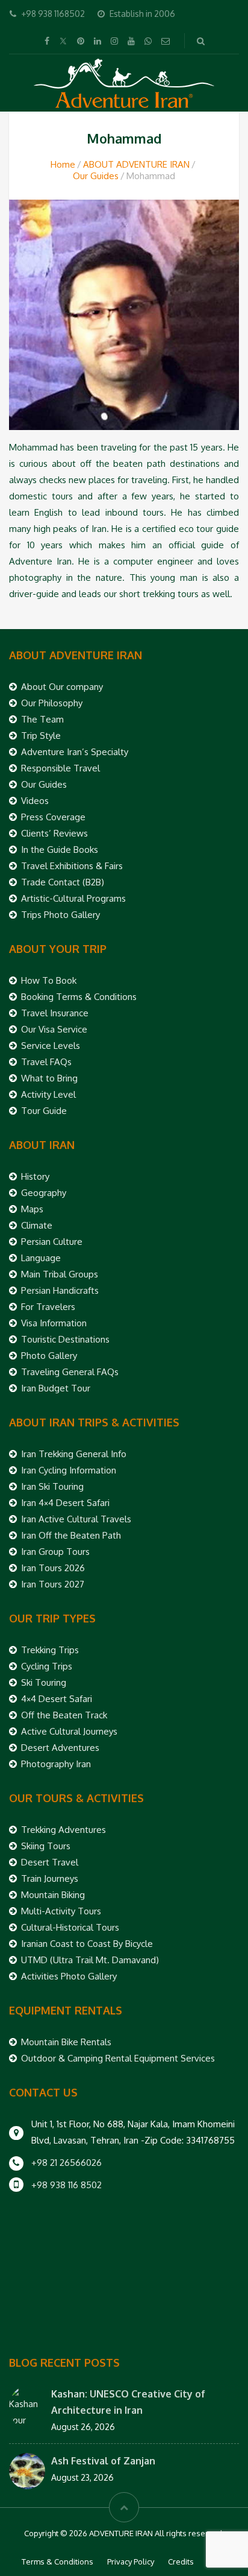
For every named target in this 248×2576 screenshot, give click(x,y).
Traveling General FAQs (70, 1372)
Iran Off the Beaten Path (71, 1535)
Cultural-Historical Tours (70, 1927)
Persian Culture (52, 1242)
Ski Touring (44, 1682)
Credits (181, 2562)
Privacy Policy (131, 2562)
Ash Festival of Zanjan (103, 2461)
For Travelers (48, 1307)
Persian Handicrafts (60, 1290)
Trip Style (41, 736)
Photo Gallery (49, 1356)
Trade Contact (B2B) (63, 882)
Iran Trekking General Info (74, 1454)
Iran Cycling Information (69, 1470)
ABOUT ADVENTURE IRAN (136, 164)
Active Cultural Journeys (69, 1731)
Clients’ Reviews (54, 833)
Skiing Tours (46, 1846)
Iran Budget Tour (56, 1388)
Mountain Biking (53, 1895)
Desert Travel (50, 1862)
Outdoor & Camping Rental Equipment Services (118, 2058)
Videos (35, 801)
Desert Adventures (60, 1748)
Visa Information (54, 1323)
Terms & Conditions (57, 2562)
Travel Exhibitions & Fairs (72, 866)
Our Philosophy (52, 703)
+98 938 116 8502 (67, 2185)
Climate (37, 1225)
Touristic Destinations (65, 1339)
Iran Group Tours (55, 1552)
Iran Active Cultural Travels (76, 1519)
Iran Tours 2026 (53, 1568)
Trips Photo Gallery (60, 915)
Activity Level (48, 1094)
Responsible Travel (60, 768)
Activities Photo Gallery (69, 1976)
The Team (42, 719)
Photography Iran (56, 1764)
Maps (32, 1209)
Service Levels (51, 1046)
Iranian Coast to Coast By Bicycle (87, 1944)
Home (63, 164)
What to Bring (49, 1078)
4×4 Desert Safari (57, 1699)
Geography (44, 1193)
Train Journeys (50, 1878)
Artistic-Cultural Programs (73, 898)
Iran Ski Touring (52, 1486)
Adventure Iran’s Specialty (75, 752)
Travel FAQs (46, 1062)
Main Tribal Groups (60, 1274)
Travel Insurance (55, 1013)
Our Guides (96, 176)
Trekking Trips (50, 1650)
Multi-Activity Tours (61, 1911)
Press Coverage (53, 817)
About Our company (62, 687)
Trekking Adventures (64, 1830)
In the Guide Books (60, 850)
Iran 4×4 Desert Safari (65, 1503)
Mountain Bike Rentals (66, 2042)
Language (41, 1258)
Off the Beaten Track (64, 1715)
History (35, 1176)
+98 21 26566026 (67, 2163)
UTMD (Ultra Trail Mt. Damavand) (90, 1960)
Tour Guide (44, 1111)
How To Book (49, 980)
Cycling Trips (47, 1666)
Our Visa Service (54, 1029)
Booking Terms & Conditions (79, 997)
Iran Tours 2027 (53, 1584)
